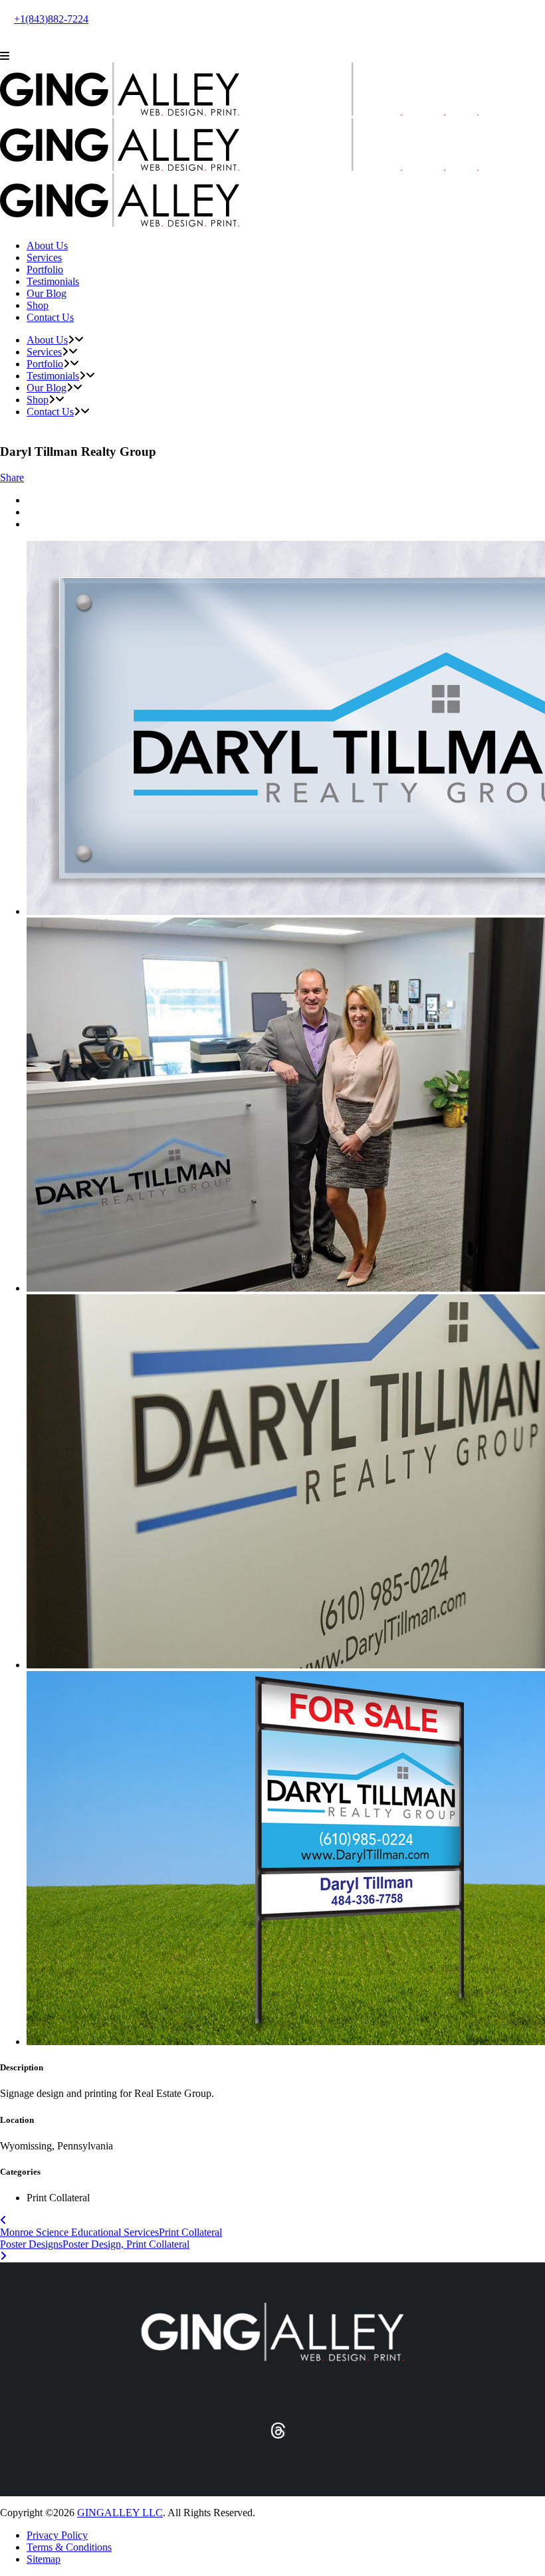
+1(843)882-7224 (51, 19)
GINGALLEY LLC (120, 2513)
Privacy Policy (57, 2535)
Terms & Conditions (69, 2547)
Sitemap (44, 2559)
